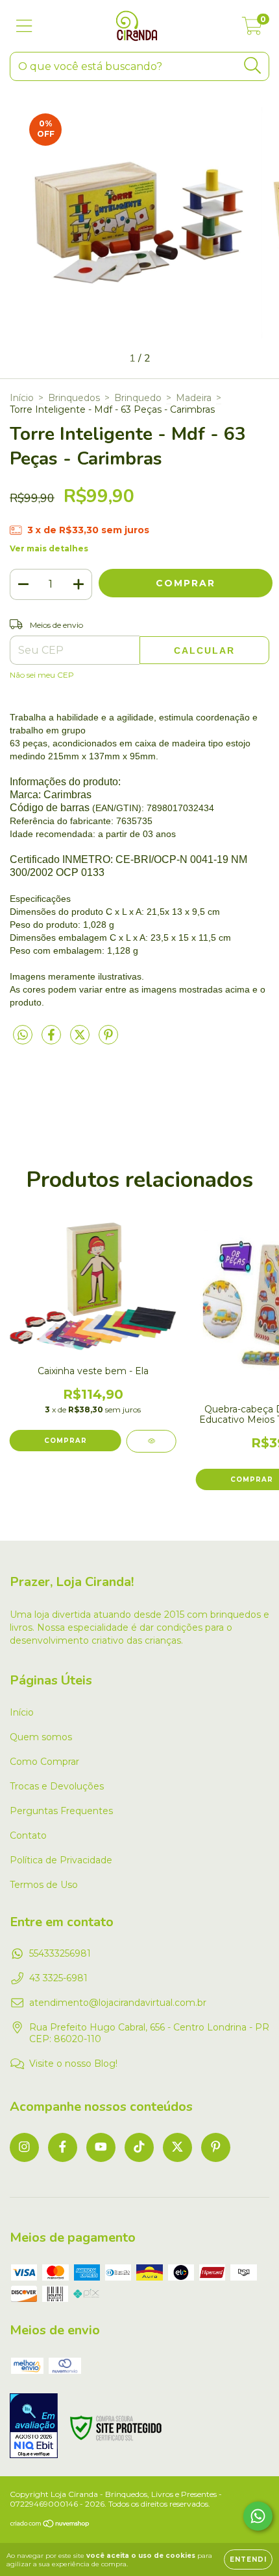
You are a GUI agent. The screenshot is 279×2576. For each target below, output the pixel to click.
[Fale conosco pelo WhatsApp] (258, 2516)
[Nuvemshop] (50, 2525)
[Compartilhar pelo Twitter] (81, 1041)
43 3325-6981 (58, 1978)
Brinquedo (138, 398)
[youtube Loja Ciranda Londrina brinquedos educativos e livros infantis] (101, 2147)
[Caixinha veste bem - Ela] (152, 1441)
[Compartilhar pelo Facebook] (53, 1041)
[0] (252, 29)
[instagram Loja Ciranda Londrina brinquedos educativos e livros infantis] (24, 2147)
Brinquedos (74, 398)
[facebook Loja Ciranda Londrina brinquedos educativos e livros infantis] (63, 2147)
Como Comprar (44, 1762)
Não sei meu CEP (42, 675)
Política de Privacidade (61, 1860)
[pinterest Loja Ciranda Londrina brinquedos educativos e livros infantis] (216, 2147)
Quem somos (41, 1737)
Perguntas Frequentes (61, 1811)
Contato (28, 1835)
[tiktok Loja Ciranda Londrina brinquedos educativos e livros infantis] (139, 2147)
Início (22, 398)
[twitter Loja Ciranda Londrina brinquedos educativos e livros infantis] (177, 2147)
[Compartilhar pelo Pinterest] (108, 1041)
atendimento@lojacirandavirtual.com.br (118, 2003)
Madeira (194, 398)
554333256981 (60, 1953)
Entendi (248, 2559)
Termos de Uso (44, 1885)
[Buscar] (253, 66)
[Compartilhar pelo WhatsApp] (23, 1035)
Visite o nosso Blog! (73, 2064)
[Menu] (24, 26)
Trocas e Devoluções (57, 1786)
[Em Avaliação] (34, 2427)
